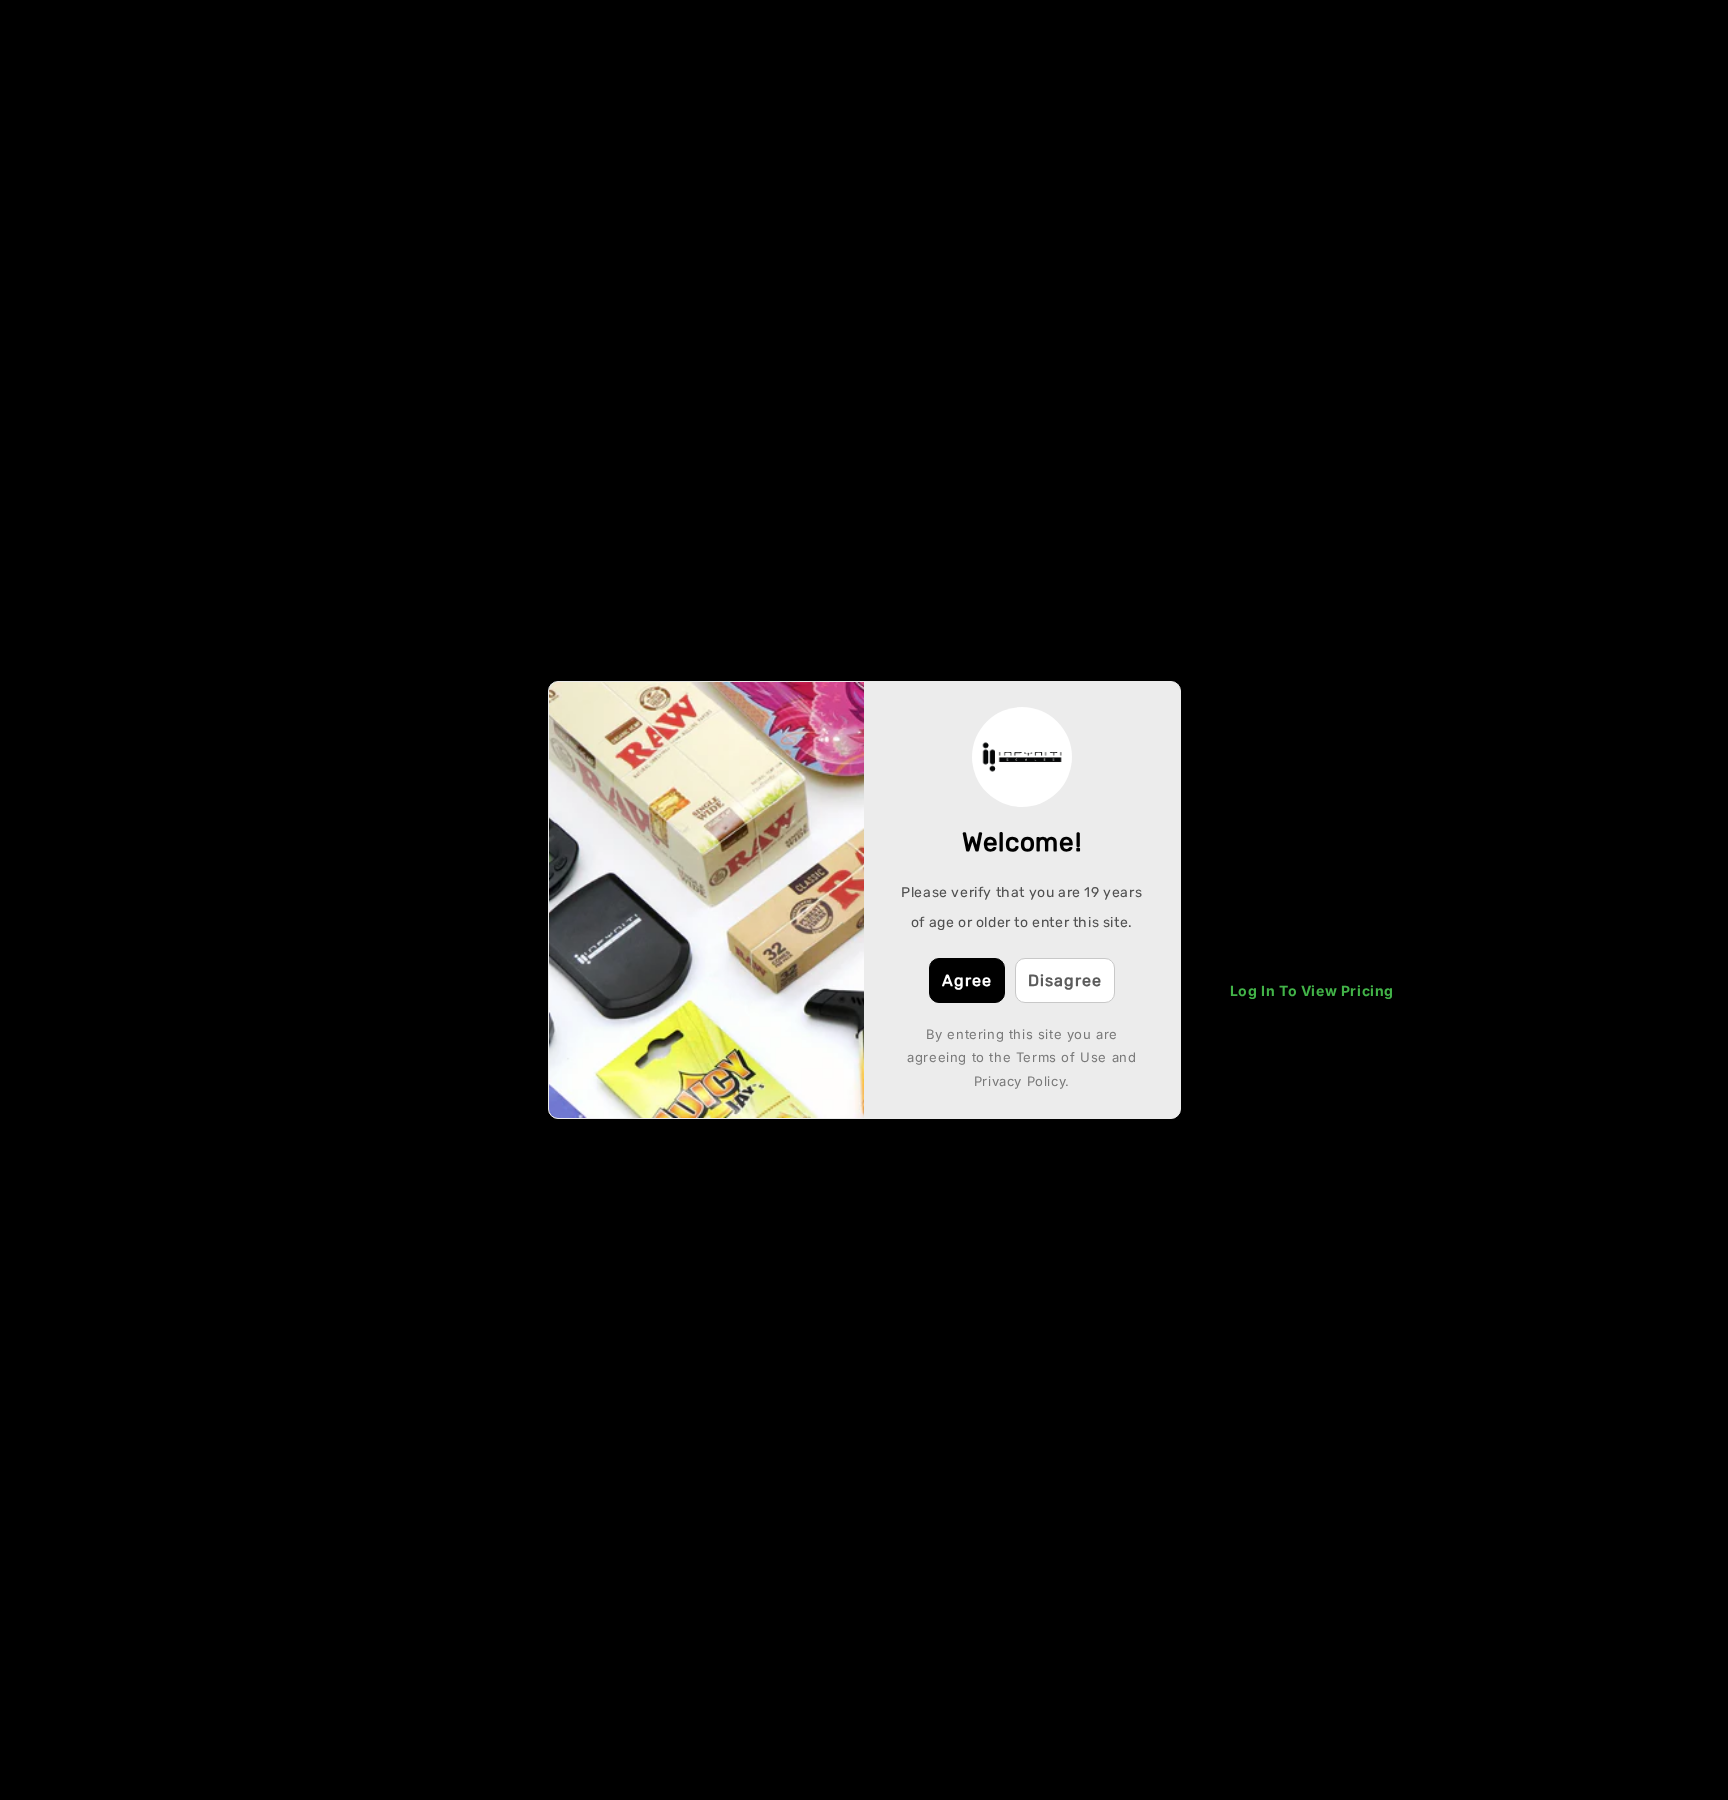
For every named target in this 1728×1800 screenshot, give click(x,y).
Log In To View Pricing (1312, 990)
